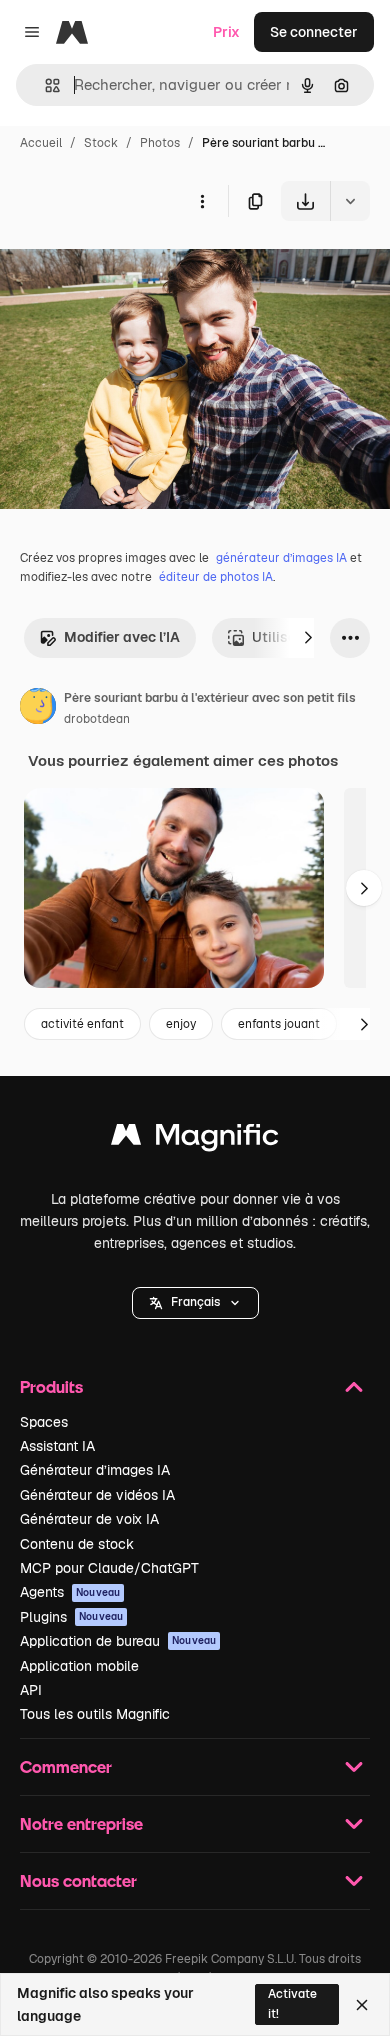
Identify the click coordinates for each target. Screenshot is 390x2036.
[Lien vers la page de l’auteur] (38, 709)
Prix (226, 32)
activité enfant (82, 1024)
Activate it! (292, 2003)
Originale (132, 267)
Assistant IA (57, 1446)
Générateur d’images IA (95, 1470)
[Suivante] (308, 638)
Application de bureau (118, 1641)
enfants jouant (279, 1024)
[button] (195, 1303)
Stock (101, 143)
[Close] (362, 2005)
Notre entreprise (81, 1823)
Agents (70, 1592)
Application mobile (79, 1666)
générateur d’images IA (281, 558)
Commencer (66, 1766)
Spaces (44, 1422)
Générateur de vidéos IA (97, 1495)
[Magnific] (195, 1139)
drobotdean (97, 719)
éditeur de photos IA (216, 577)
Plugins (71, 1617)
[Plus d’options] (202, 201)
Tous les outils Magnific (95, 1714)
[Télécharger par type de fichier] (350, 201)
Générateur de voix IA (89, 1519)
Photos (160, 143)
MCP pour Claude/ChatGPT (109, 1568)
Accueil (41, 143)
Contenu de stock (77, 1544)
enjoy (181, 1024)
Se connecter (314, 32)
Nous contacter (78, 1880)
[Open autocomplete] (44, 85)
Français (195, 1302)
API (31, 1690)
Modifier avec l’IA (122, 637)
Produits (51, 1386)
